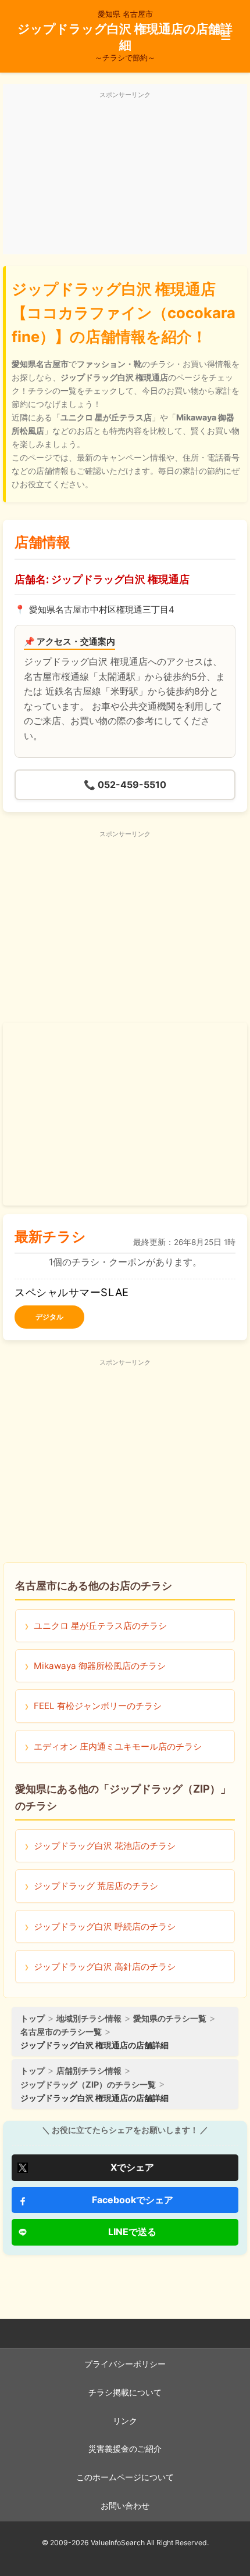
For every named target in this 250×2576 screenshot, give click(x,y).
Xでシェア (132, 2167)
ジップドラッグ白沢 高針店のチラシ (105, 1967)
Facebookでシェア (133, 2200)
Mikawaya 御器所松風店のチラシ (100, 1666)
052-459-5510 (125, 785)
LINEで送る (132, 2232)
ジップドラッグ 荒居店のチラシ (96, 1886)
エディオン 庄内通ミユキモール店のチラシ (118, 1746)
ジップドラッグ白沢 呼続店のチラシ (105, 1926)
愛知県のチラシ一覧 (170, 2018)
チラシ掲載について (125, 2392)
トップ (33, 2018)
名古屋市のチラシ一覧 (61, 2032)
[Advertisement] (125, 176)
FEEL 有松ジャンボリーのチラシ (98, 1706)
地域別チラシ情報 (89, 2018)
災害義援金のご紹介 (125, 2449)
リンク (125, 2421)
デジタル (49, 1317)
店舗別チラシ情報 (89, 2070)
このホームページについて (125, 2477)
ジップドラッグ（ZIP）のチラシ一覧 (88, 2084)
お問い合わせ (125, 2506)
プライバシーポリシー (125, 2364)
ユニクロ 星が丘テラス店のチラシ (100, 1626)
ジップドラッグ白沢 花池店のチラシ (105, 1846)
